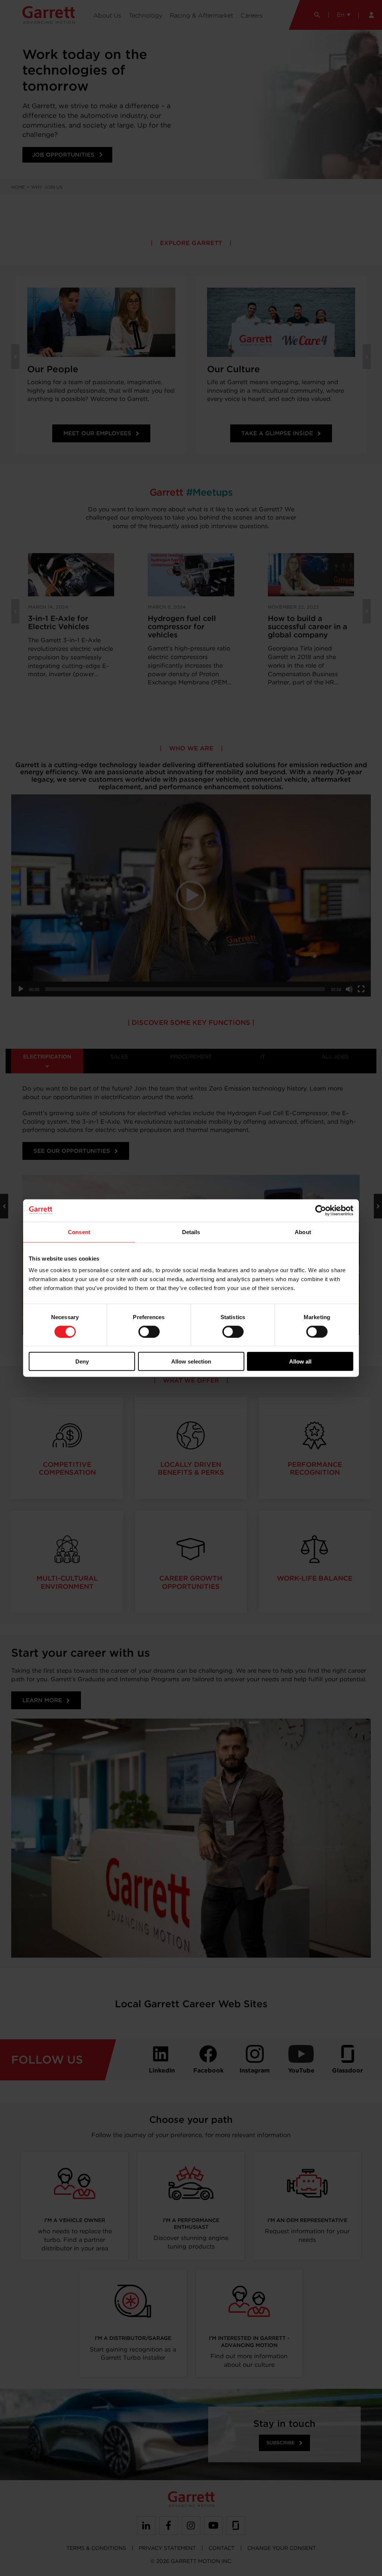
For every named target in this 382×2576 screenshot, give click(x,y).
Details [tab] (191, 1232)
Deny (82, 1361)
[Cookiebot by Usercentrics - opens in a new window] (321, 1210)
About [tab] (303, 1232)
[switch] (149, 1331)
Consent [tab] (79, 1232)
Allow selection (191, 1361)
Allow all (300, 1361)
